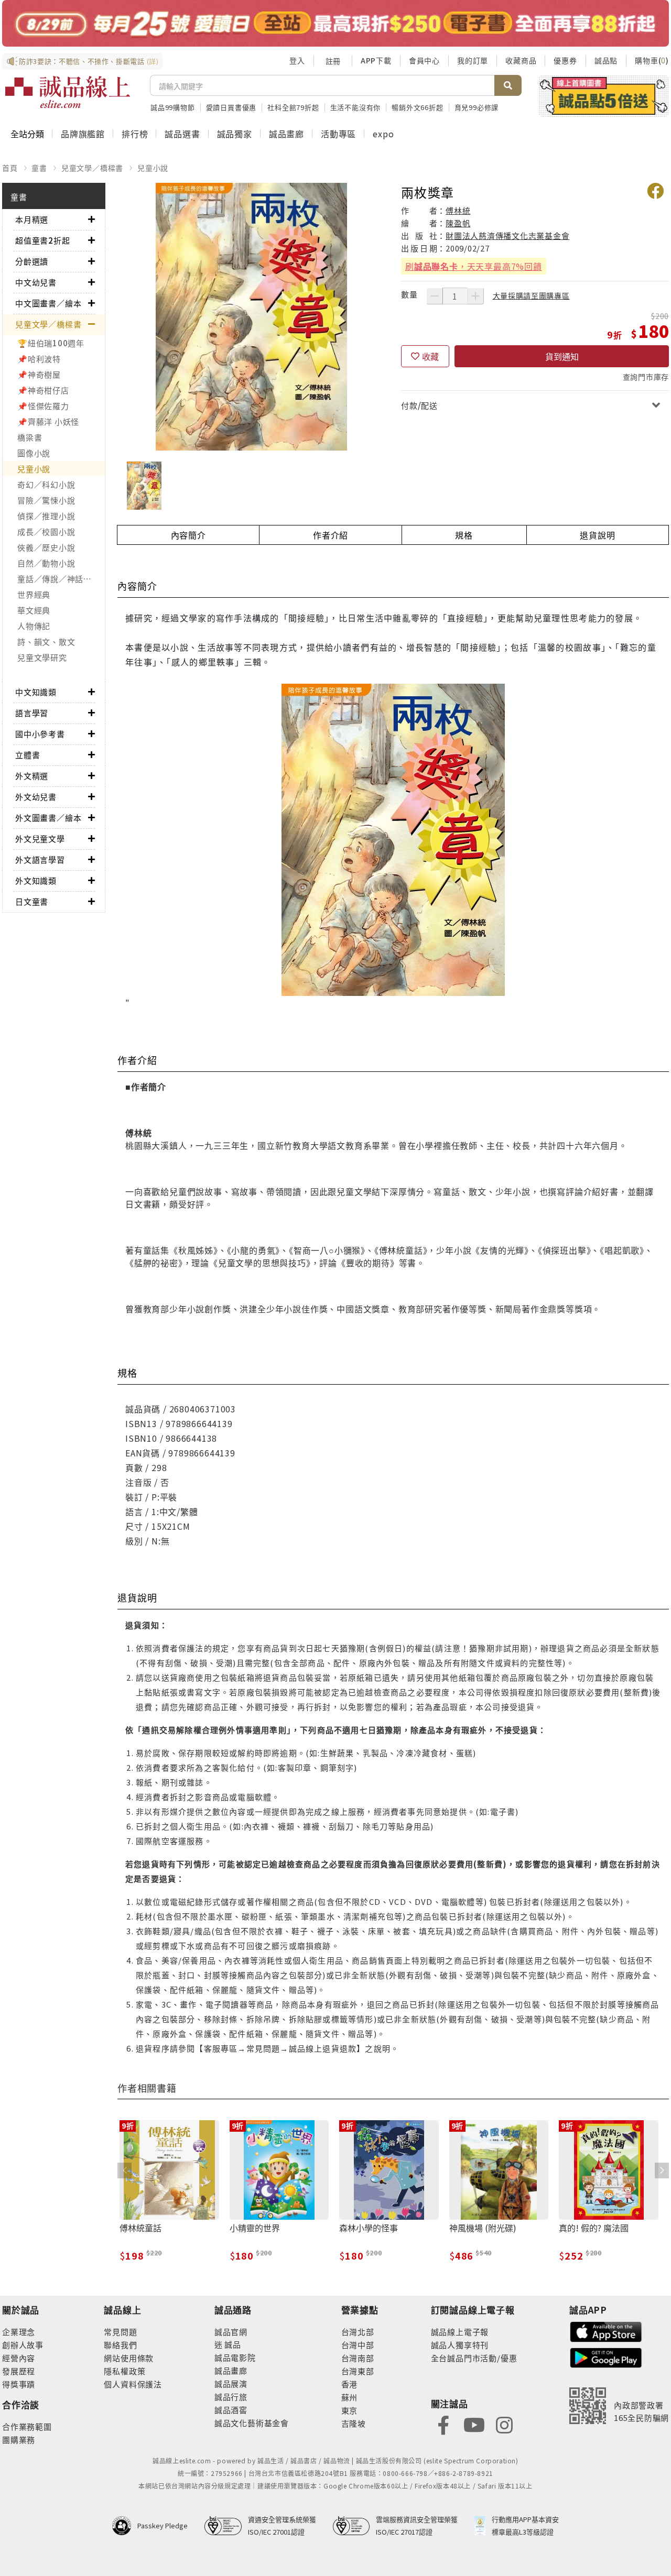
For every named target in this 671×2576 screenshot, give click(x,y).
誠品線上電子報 (460, 2332)
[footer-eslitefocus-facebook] (443, 2424)
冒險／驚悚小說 (46, 500)
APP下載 (376, 60)
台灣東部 (358, 2371)
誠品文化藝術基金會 (252, 2423)
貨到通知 (562, 356)
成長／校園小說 (46, 531)
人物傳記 (34, 626)
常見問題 (120, 2332)
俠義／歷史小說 (46, 547)
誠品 (232, 2344)
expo (383, 134)
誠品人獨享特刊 (460, 2345)
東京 (350, 2410)
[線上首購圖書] (604, 96)
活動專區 (338, 134)
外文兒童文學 (40, 838)
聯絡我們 (120, 2345)
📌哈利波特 (39, 359)
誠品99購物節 (173, 107)
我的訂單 (473, 60)
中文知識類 (36, 692)
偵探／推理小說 (46, 516)
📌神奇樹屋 (39, 374)
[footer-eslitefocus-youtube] (474, 2424)
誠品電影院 (235, 2357)
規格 (464, 535)
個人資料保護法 (133, 2384)
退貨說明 (597, 535)
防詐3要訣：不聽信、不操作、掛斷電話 (89, 61)
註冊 (333, 61)
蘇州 (350, 2397)
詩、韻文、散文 (46, 642)
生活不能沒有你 (356, 107)
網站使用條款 (129, 2358)
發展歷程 (19, 2371)
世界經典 (34, 594)
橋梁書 (30, 437)
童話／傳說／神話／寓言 (61, 579)
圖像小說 (34, 453)
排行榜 (135, 134)
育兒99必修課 (477, 107)
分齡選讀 (32, 261)
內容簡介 (188, 535)
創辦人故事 (23, 2345)
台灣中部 (358, 2345)
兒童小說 (153, 168)
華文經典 (34, 610)
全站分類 (27, 134)
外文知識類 (36, 880)
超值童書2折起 (43, 240)
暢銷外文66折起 (417, 107)
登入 (297, 60)
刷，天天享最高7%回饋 (474, 266)
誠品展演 (231, 2383)
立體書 (28, 755)
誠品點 (606, 60)
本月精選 (32, 219)
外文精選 (32, 776)
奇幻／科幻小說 (46, 484)
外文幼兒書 (36, 797)
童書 (39, 168)
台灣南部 (358, 2358)
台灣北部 (358, 2332)
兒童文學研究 (42, 657)
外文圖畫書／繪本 (48, 818)
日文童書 (32, 901)
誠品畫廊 (286, 134)
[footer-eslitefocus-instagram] (504, 2424)
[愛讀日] (335, 23)
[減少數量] (435, 296)
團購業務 (19, 2440)
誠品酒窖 (231, 2410)
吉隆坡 (354, 2423)
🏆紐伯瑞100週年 (51, 343)
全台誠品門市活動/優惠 (474, 2358)
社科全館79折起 (293, 107)
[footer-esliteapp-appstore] (606, 2331)
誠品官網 (231, 2332)
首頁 (10, 168)
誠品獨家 (235, 134)
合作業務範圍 (27, 2426)
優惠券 (565, 60)
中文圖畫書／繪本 (48, 303)
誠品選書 (182, 134)
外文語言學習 (40, 859)
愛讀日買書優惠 (231, 107)
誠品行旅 (231, 2397)
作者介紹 (331, 535)
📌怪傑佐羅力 (43, 406)
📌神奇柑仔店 (43, 390)
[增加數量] (475, 296)
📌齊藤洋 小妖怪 (48, 421)
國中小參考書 (40, 734)
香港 (350, 2384)
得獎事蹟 (19, 2384)
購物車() (652, 60)
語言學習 (32, 713)
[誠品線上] (68, 92)
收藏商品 (521, 60)
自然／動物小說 (46, 563)
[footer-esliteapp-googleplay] (606, 2357)
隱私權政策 (125, 2371)
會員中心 (424, 60)
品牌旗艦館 (83, 134)
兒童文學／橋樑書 (92, 168)
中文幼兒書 (36, 282)
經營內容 (19, 2358)
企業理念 (19, 2332)
